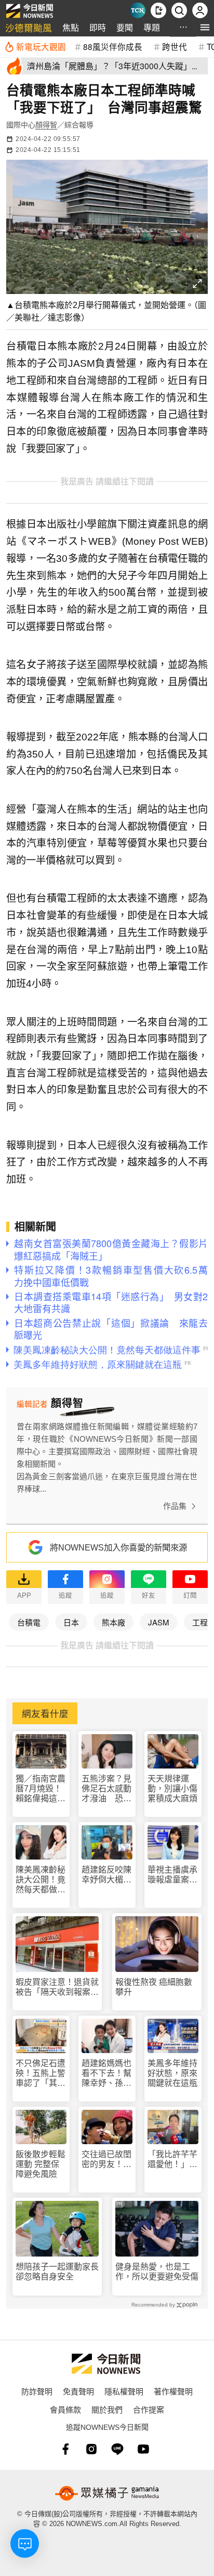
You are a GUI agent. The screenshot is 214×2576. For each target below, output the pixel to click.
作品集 (175, 1506)
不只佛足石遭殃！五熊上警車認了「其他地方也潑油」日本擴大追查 (41, 2074)
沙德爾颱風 (29, 27)
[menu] (205, 27)
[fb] (65, 2449)
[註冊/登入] (200, 10)
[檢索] (179, 10)
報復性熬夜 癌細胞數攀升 (154, 1987)
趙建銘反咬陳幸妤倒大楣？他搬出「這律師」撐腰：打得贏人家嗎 (106, 1875)
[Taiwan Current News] (138, 10)
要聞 (125, 27)
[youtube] (143, 2449)
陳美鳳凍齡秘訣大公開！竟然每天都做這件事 (41, 1880)
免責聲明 (78, 2391)
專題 (152, 27)
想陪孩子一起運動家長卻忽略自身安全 (57, 2272)
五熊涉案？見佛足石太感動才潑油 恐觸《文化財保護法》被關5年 (106, 1789)
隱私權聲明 (124, 2391)
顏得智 (46, 125)
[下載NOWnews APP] (158, 10)
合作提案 (149, 2409)
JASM (159, 1622)
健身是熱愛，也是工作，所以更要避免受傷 (157, 2272)
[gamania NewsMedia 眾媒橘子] (107, 2493)
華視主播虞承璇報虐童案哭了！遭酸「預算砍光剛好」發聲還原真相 (172, 1875)
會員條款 (65, 2409)
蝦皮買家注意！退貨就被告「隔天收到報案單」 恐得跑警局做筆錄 (57, 1987)
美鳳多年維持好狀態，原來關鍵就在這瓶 (172, 2073)
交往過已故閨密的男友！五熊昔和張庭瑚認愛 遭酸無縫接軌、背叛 (106, 2160)
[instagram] (91, 2449)
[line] (117, 2449)
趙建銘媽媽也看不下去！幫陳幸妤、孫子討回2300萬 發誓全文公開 (107, 2074)
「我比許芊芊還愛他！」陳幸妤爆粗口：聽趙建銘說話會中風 (172, 2160)
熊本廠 (113, 1622)
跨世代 (175, 46)
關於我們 (107, 2409)
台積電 (29, 1622)
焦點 (71, 27)
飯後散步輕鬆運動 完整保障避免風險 (41, 2164)
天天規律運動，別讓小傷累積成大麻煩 (172, 1789)
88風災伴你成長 (113, 46)
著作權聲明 (173, 2391)
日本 (71, 1622)
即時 (98, 27)
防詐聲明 (37, 2391)
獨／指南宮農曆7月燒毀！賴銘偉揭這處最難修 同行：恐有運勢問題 (41, 1789)
